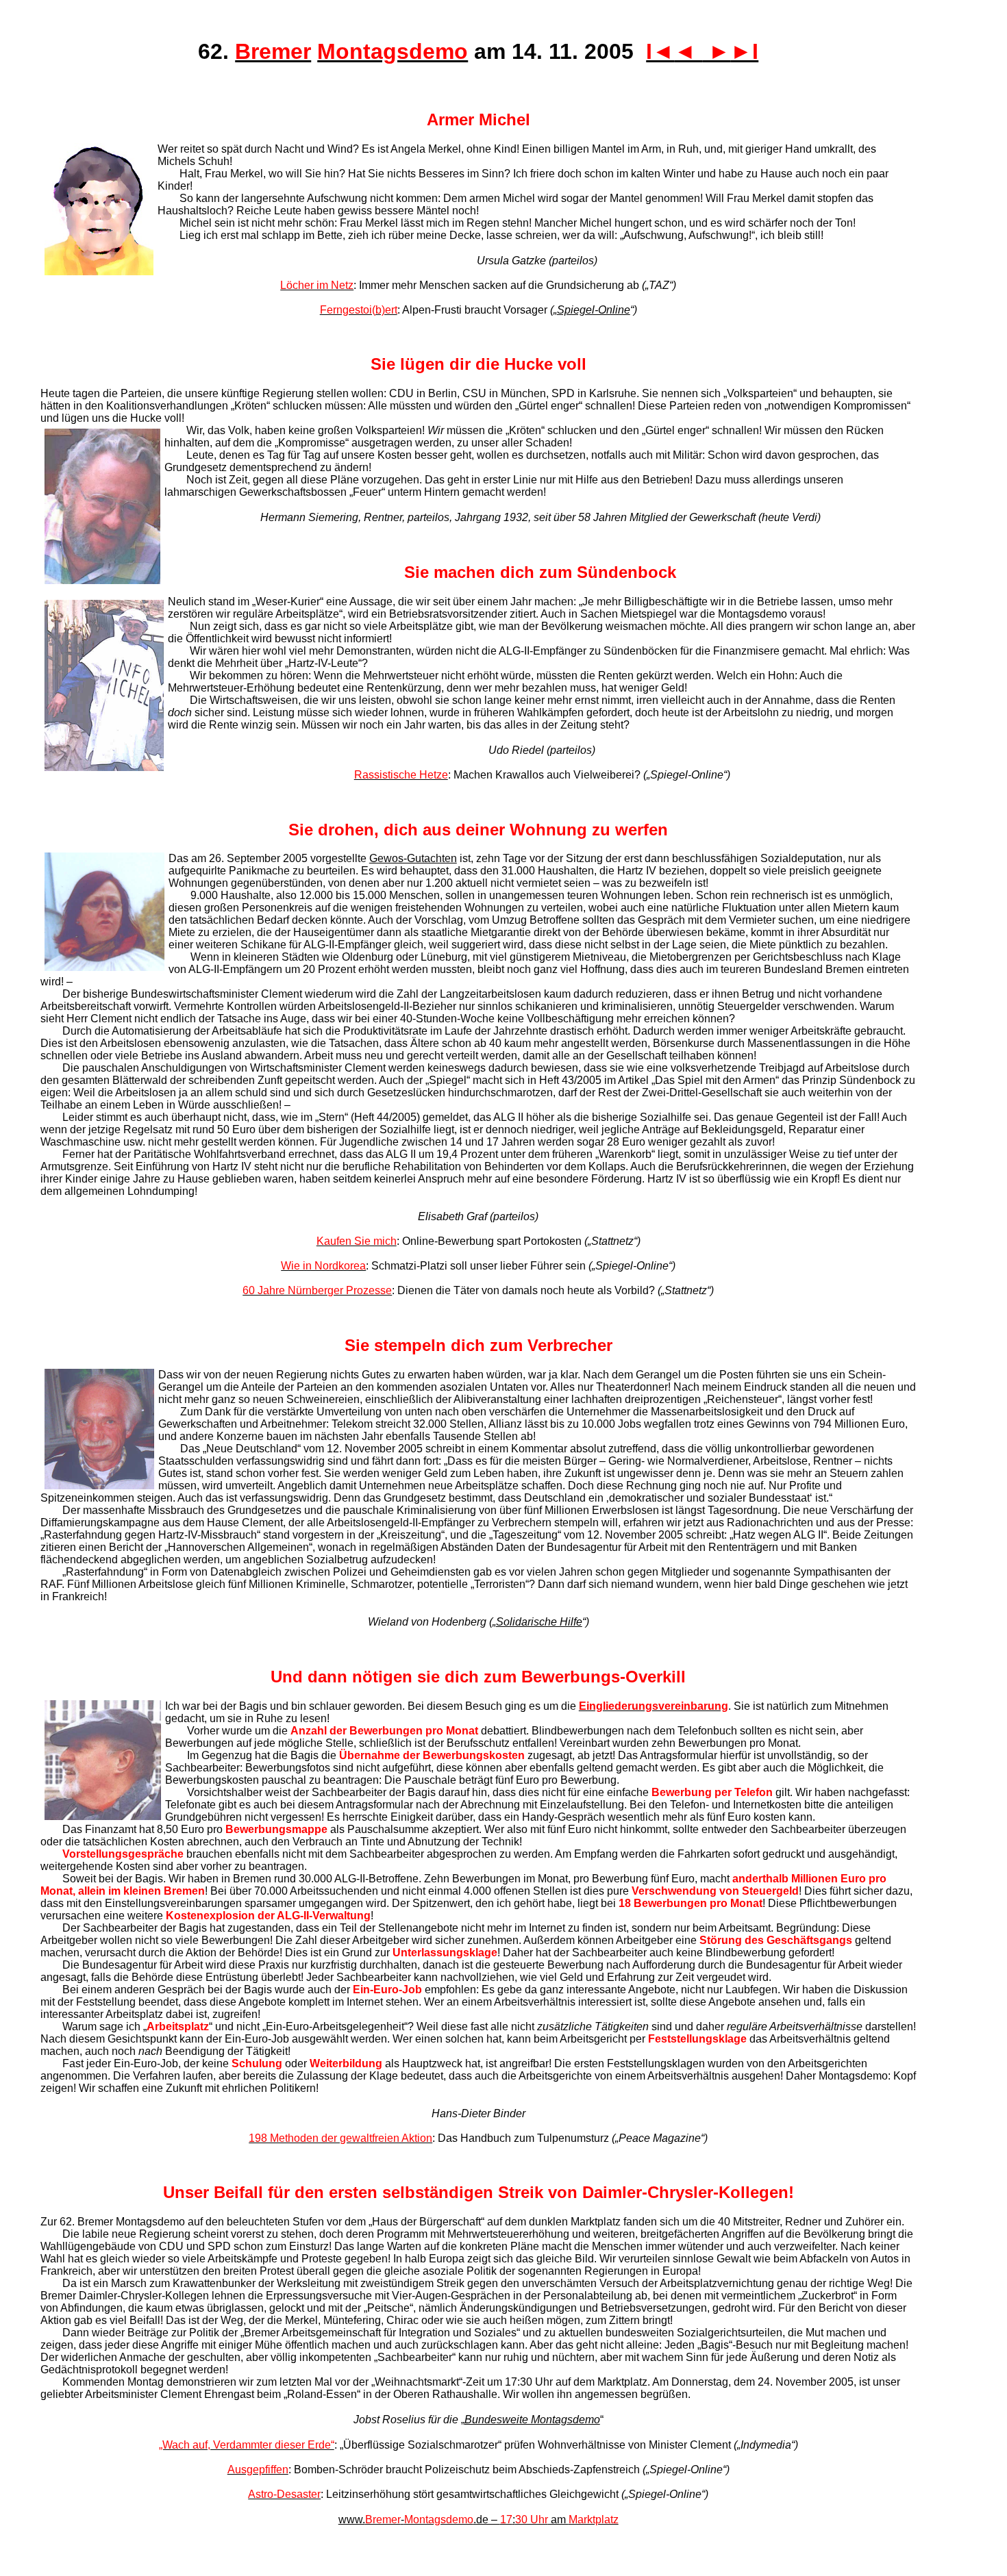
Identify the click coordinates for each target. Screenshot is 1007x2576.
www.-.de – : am (478, 2520)
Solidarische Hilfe (539, 1622)
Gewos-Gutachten (413, 858)
